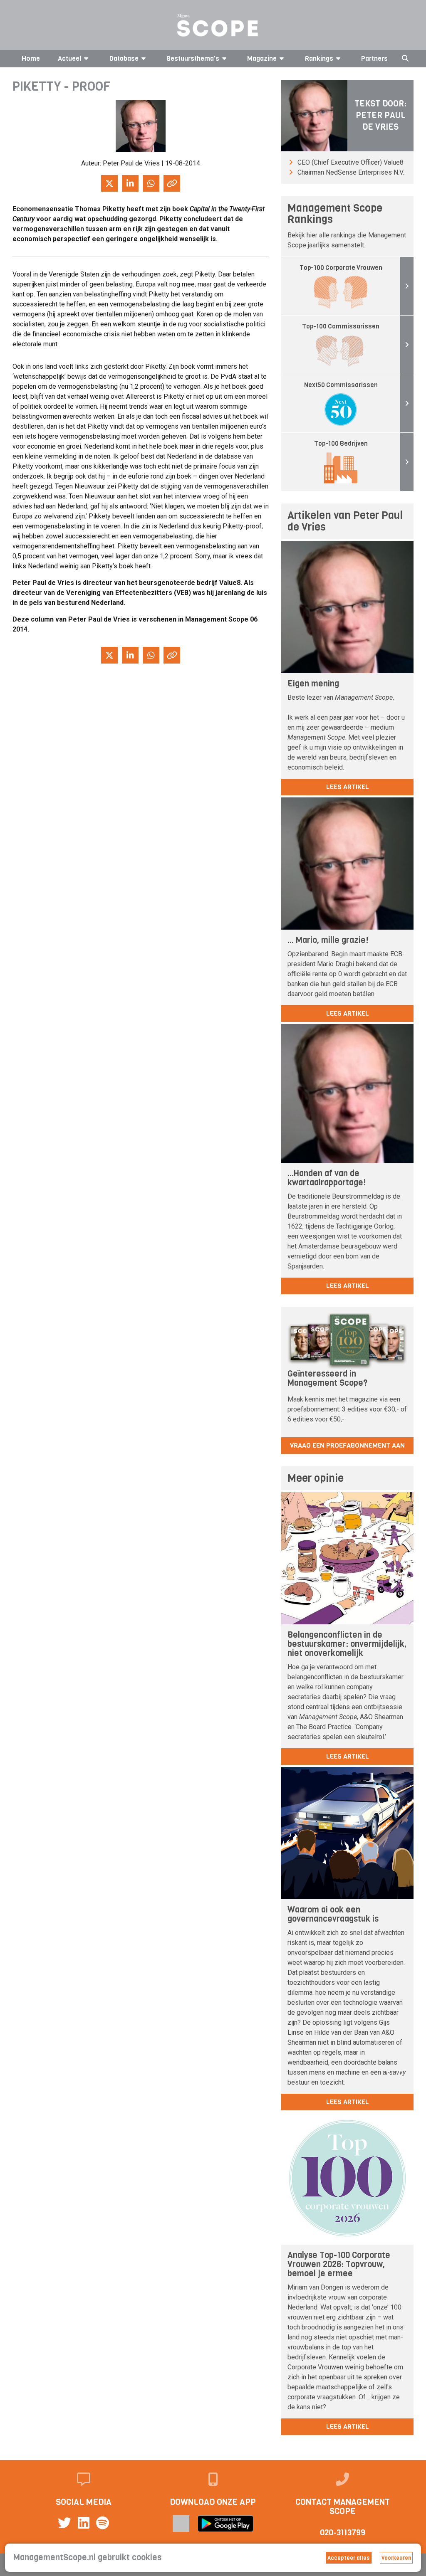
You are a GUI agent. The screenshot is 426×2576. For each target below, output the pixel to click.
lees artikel (348, 787)
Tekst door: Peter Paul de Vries (380, 115)
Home (31, 58)
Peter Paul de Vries (131, 163)
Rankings (319, 58)
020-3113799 (343, 2533)
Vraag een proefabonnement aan (347, 1445)
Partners (374, 58)
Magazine (262, 58)
